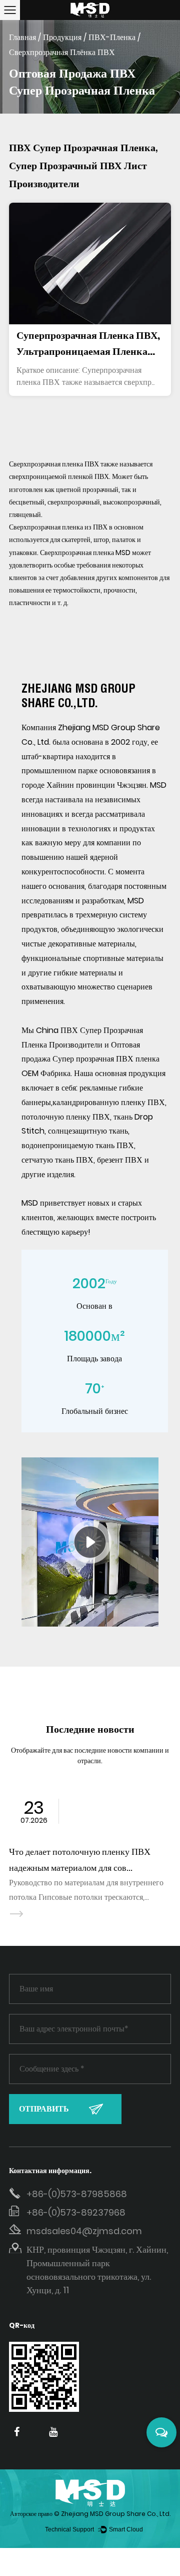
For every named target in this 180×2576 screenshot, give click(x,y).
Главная (22, 37)
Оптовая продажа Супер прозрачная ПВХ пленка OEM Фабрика (90, 1059)
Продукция (62, 37)
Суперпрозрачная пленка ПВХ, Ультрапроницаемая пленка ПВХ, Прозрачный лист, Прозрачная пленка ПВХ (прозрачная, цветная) (88, 344)
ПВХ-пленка (112, 37)
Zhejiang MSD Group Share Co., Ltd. (116, 2514)
